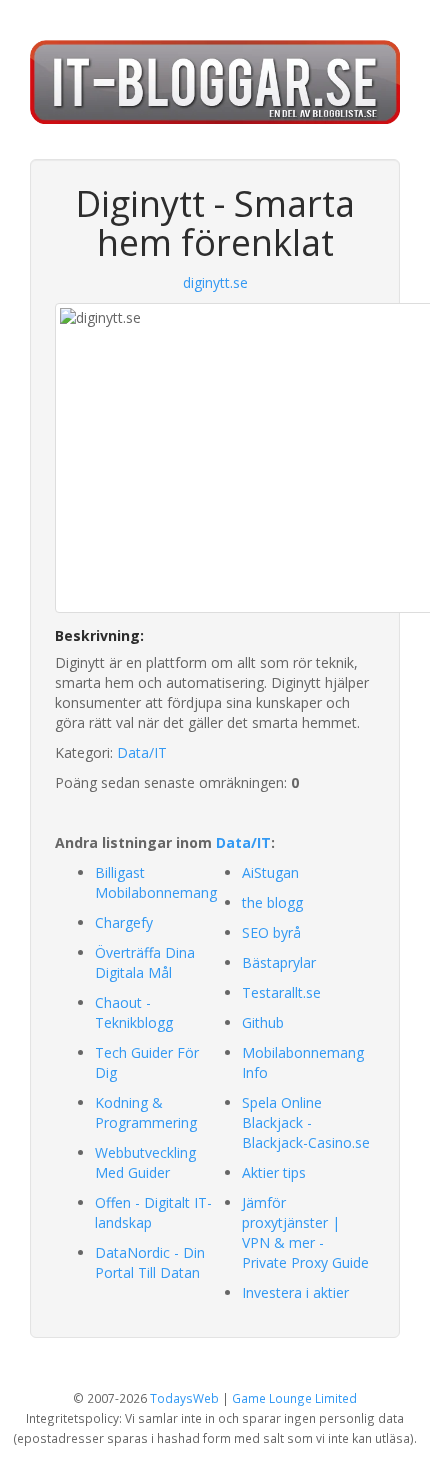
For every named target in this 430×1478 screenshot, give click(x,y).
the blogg (272, 902)
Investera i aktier (295, 1292)
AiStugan (270, 872)
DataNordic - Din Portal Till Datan (150, 1262)
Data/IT (142, 752)
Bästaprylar (279, 962)
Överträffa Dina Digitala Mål (145, 962)
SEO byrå (271, 932)
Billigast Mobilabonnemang (156, 882)
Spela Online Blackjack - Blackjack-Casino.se (306, 1122)
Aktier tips (274, 1172)
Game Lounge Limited (294, 1398)
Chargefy (124, 922)
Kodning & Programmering (146, 1112)
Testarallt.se (281, 992)
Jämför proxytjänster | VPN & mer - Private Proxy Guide (305, 1232)
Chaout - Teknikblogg (134, 1012)
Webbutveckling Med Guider (145, 1162)
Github (263, 1022)
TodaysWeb (184, 1398)
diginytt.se (215, 282)
